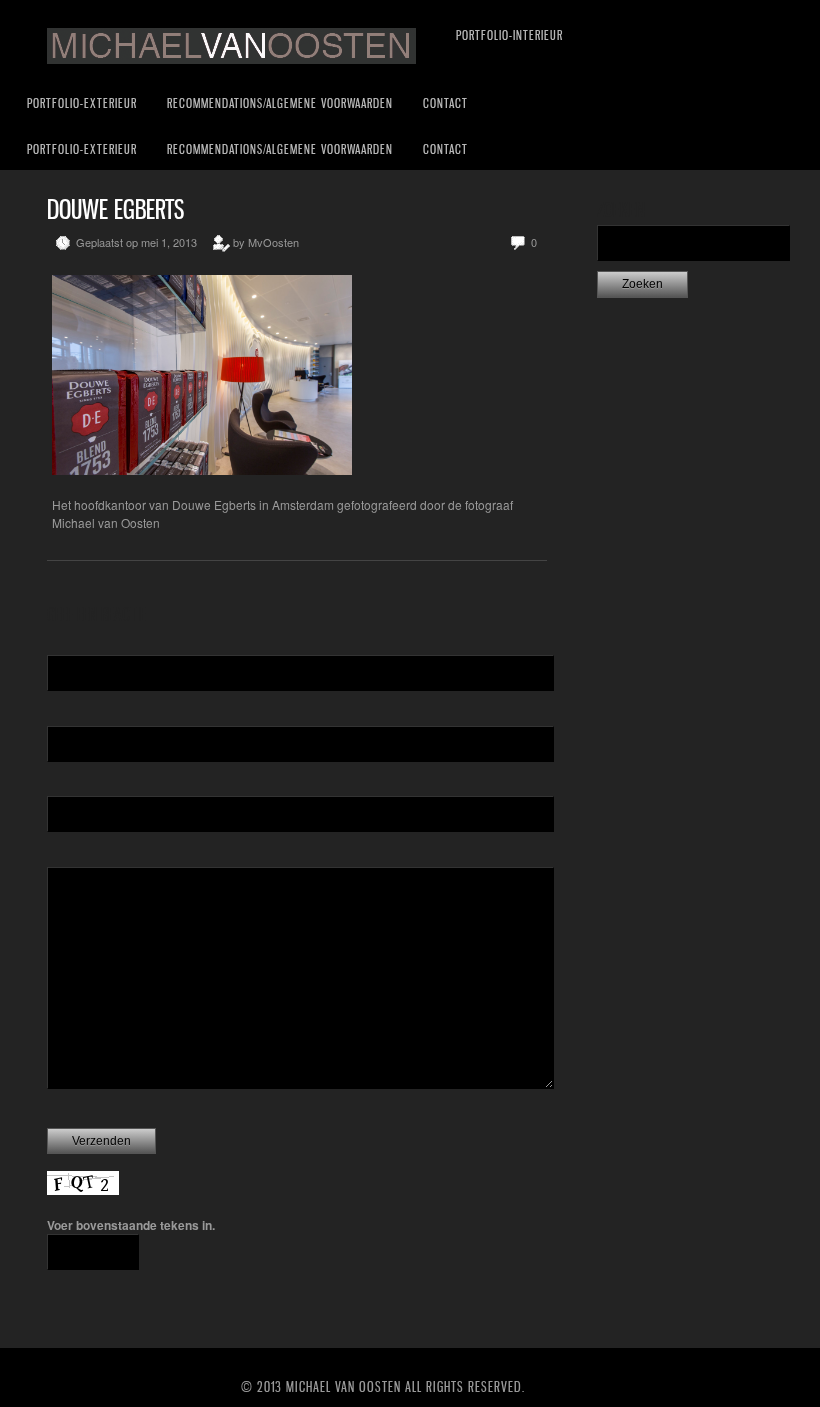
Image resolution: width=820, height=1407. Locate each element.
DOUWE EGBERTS (115, 209)
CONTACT (445, 103)
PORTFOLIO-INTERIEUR (509, 35)
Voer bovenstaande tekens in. (131, 1225)
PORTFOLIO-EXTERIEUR (82, 103)
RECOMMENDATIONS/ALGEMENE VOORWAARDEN (280, 103)
